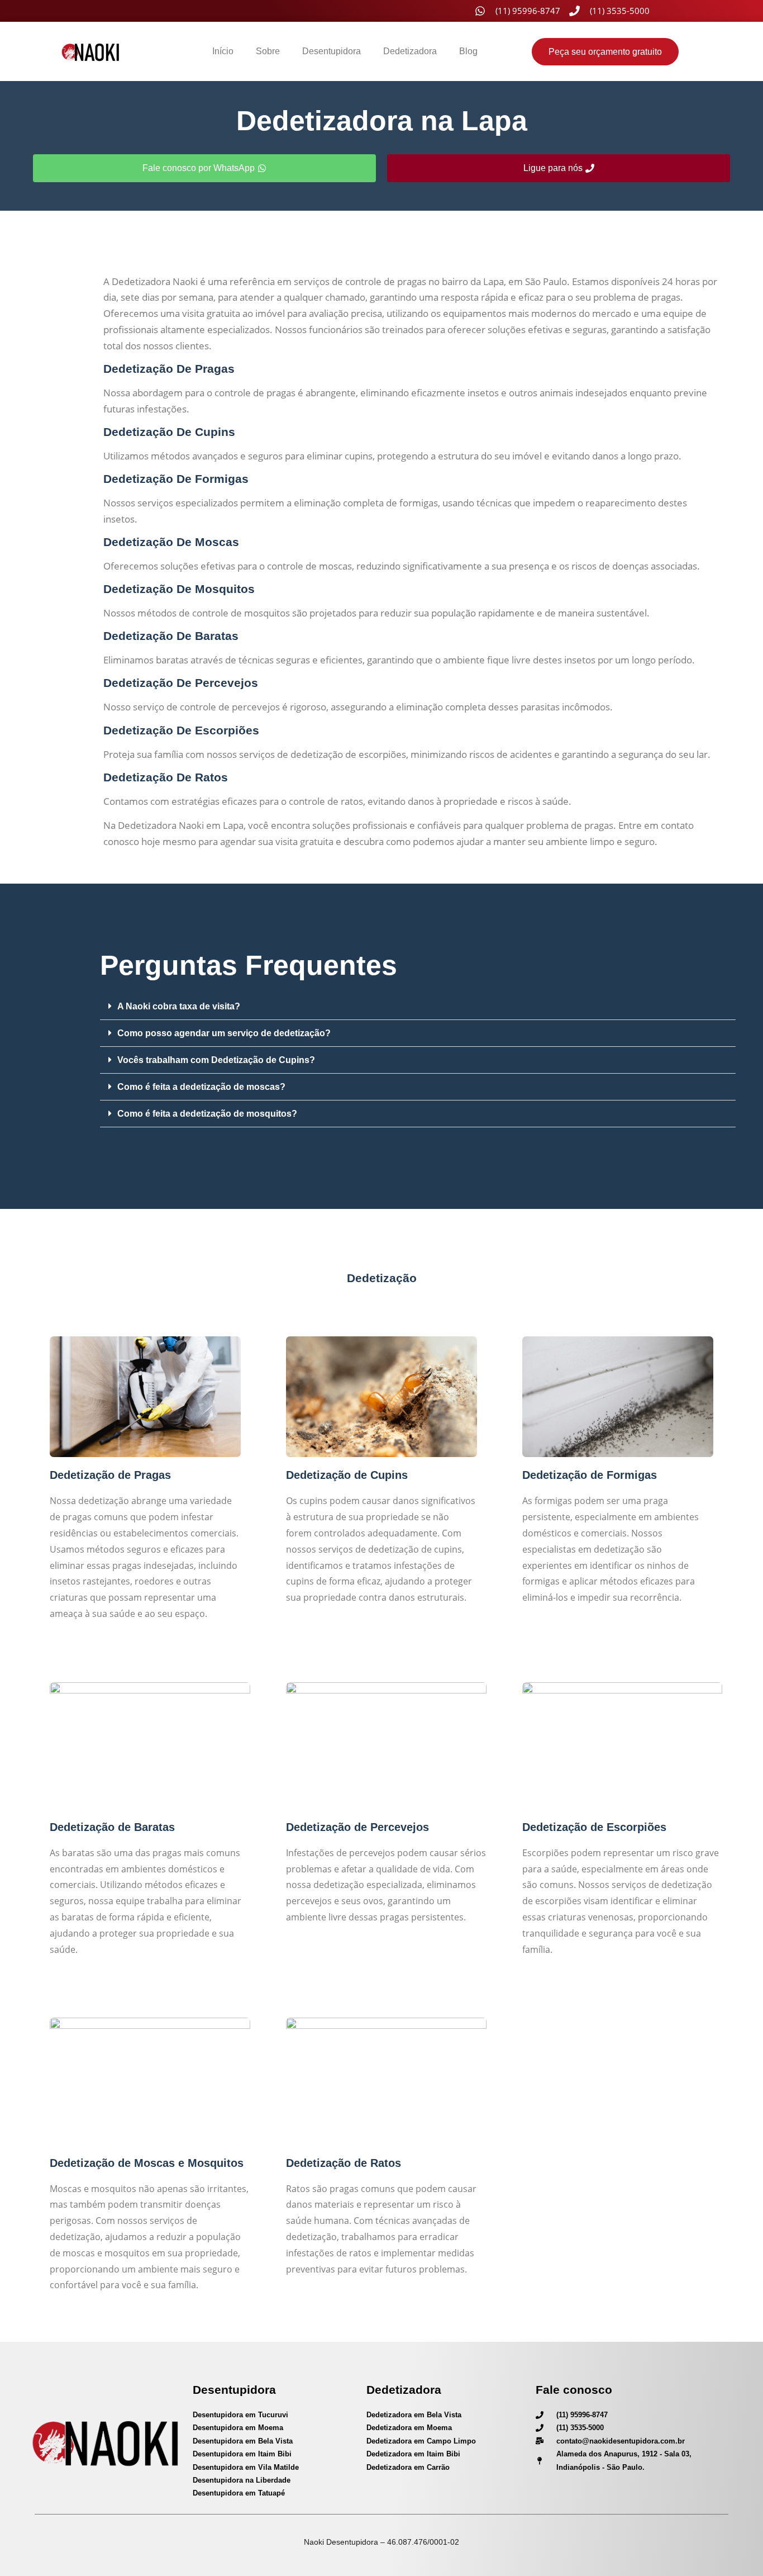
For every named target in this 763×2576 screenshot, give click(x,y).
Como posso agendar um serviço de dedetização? (224, 1033)
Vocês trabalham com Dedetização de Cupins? (216, 1060)
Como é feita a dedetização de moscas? (201, 1087)
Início (223, 51)
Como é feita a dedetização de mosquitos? (207, 1114)
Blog (468, 51)
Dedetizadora (410, 51)
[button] (418, 1007)
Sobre (268, 51)
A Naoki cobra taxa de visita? (179, 1006)
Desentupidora (332, 51)
